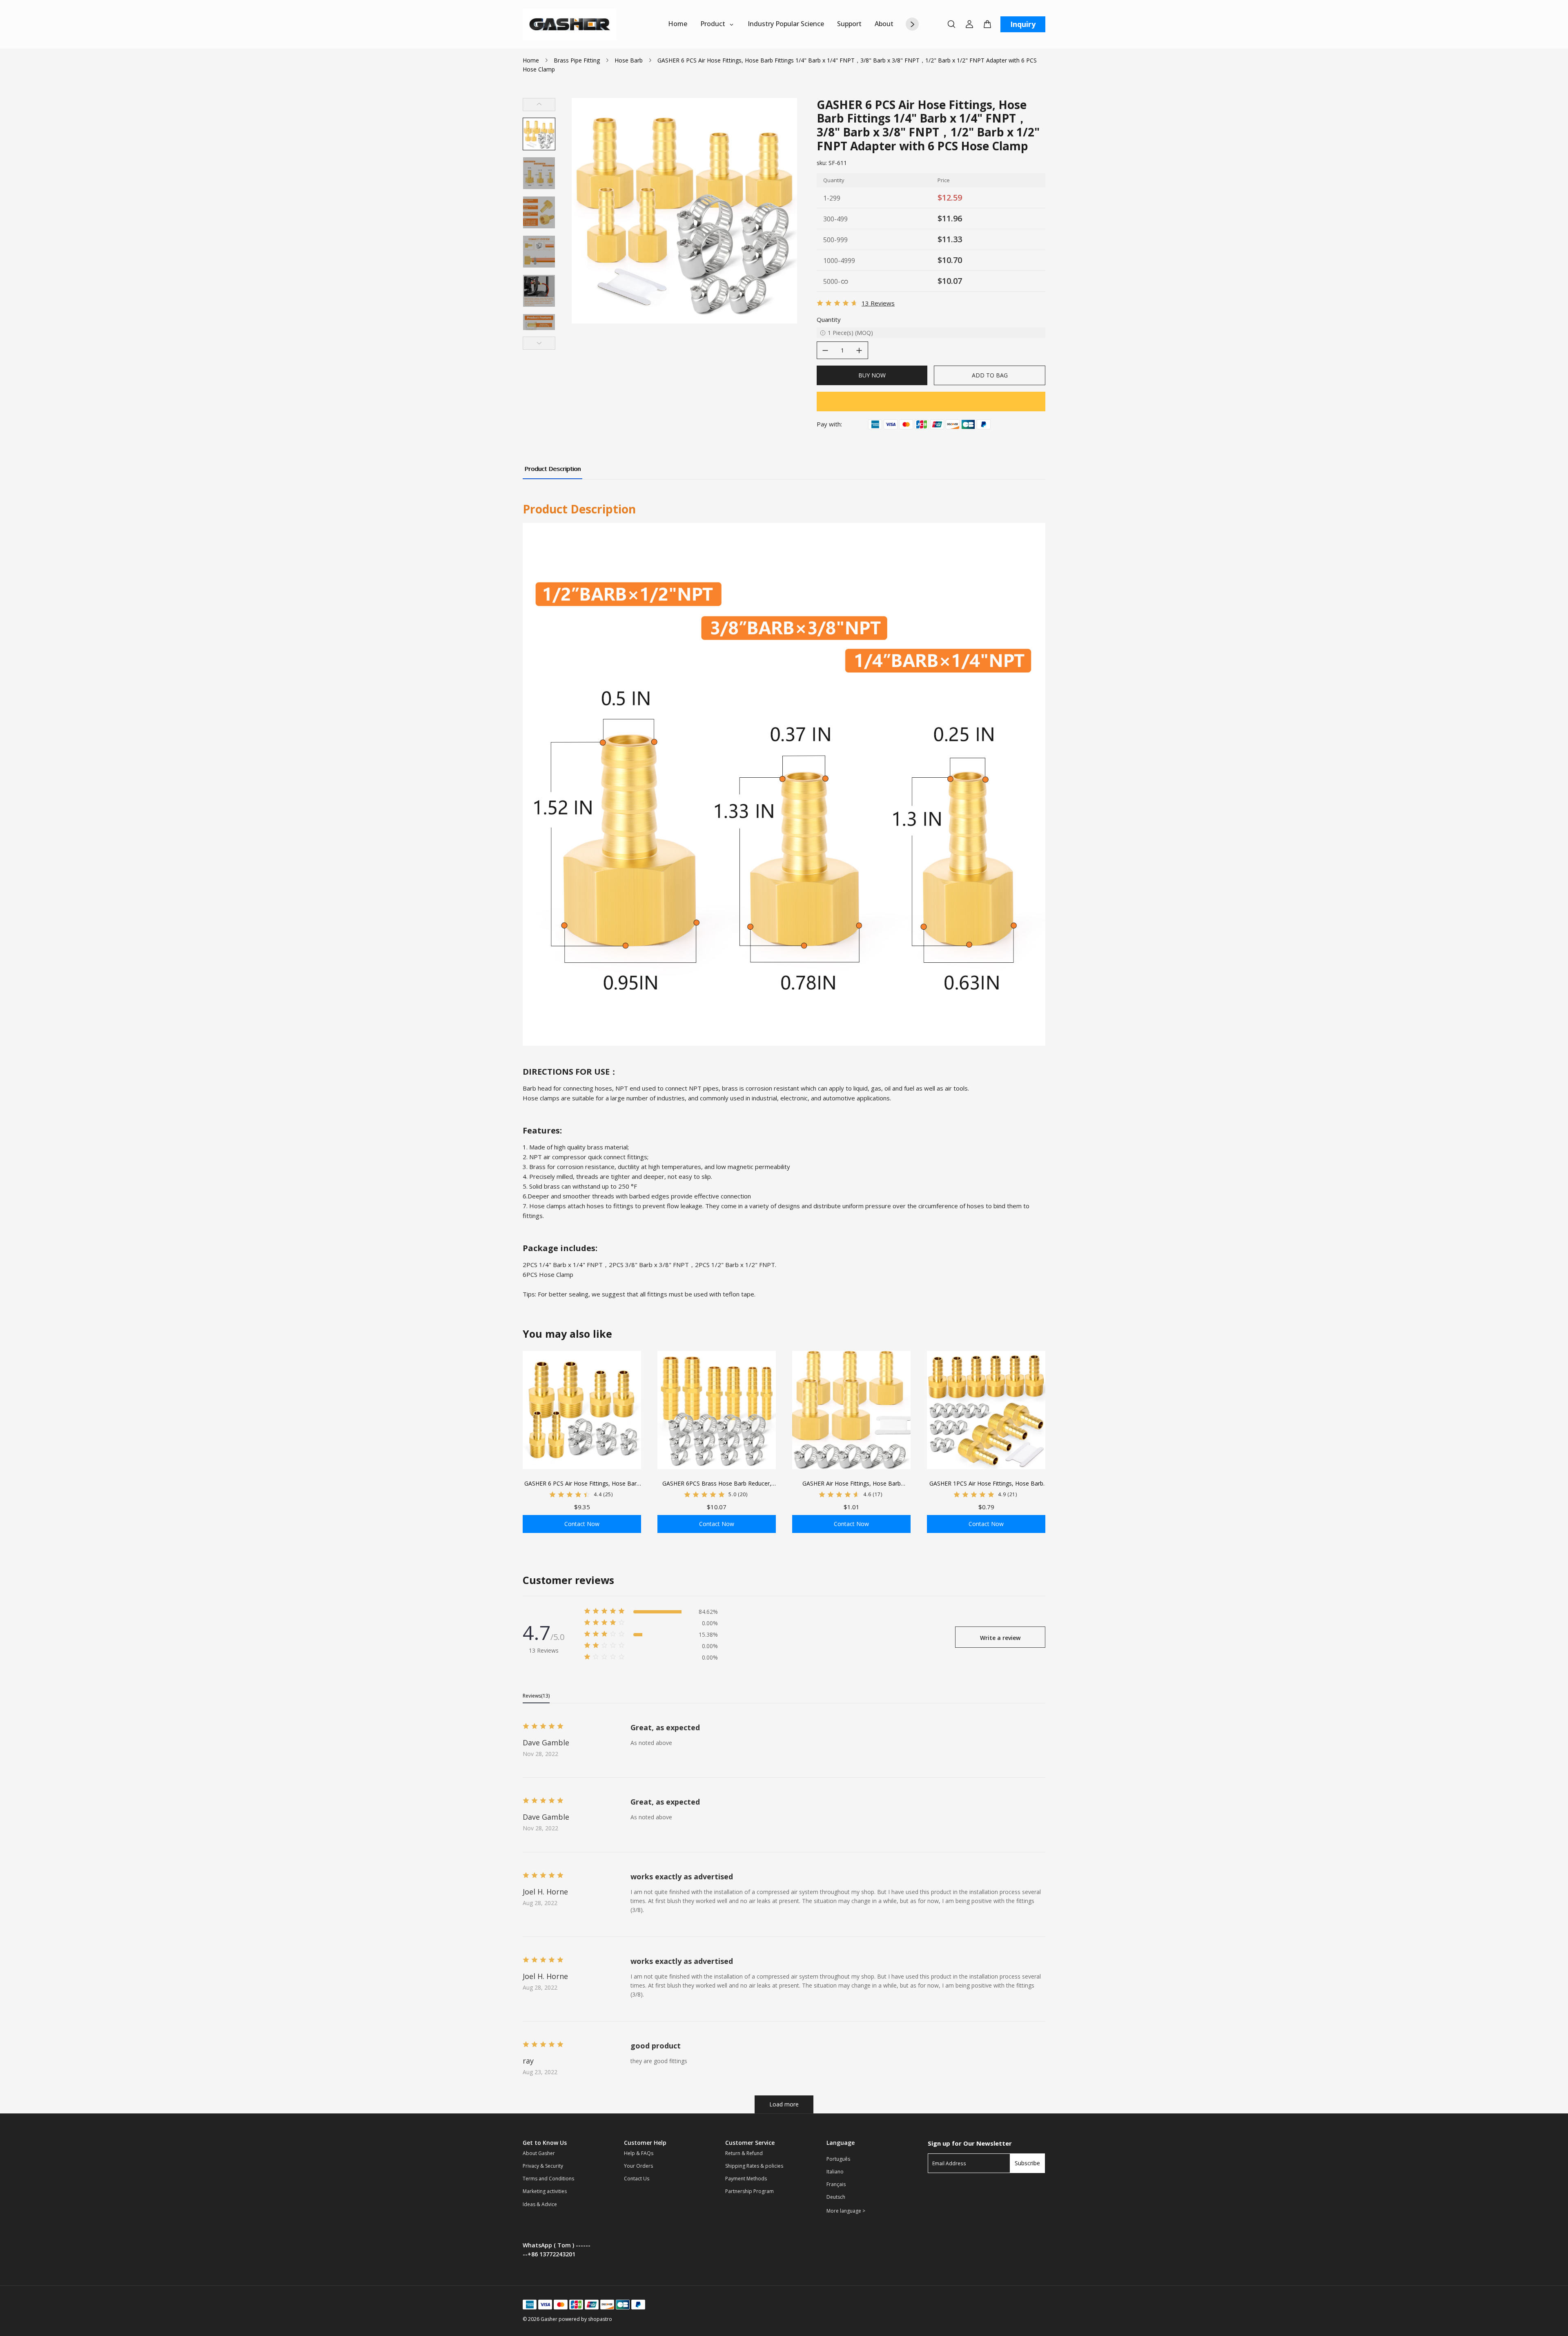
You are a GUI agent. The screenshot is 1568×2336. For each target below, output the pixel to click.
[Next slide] (539, 343)
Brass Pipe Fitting (577, 60)
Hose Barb (629, 60)
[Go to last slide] (539, 105)
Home (531, 60)
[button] (539, 134)
